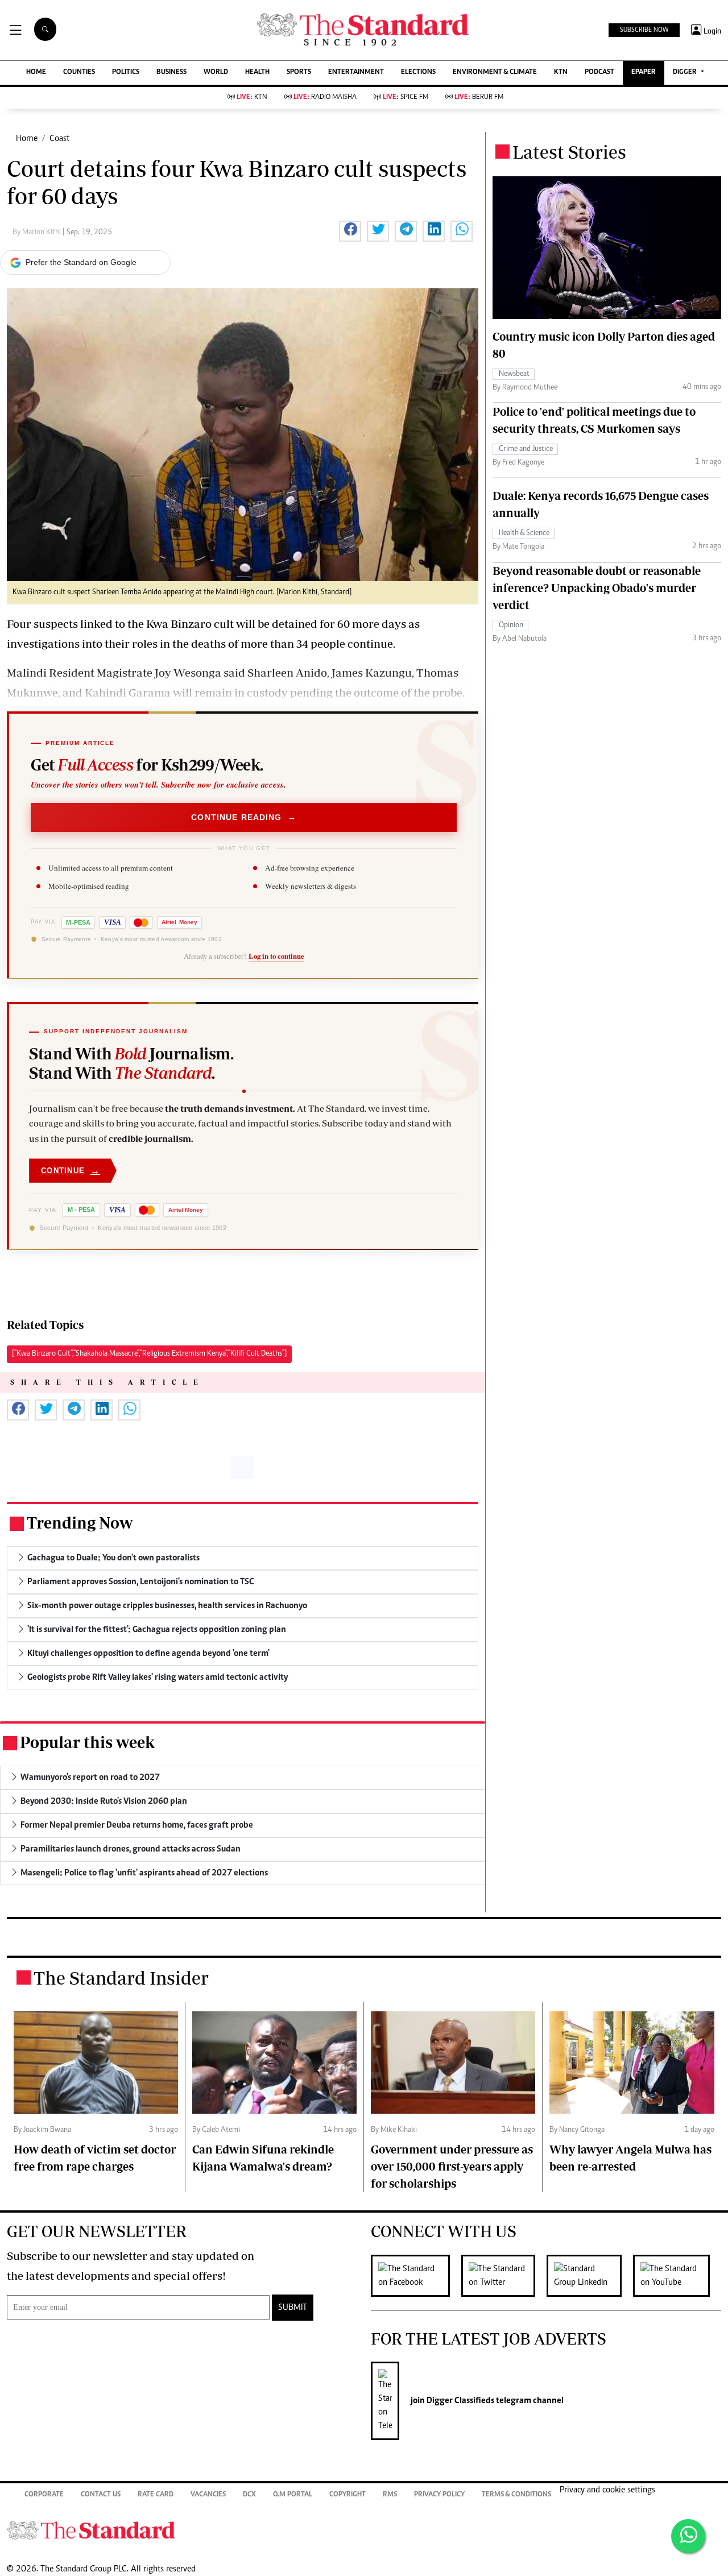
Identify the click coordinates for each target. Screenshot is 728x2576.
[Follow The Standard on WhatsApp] (688, 2536)
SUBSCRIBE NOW (644, 30)
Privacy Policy (439, 2495)
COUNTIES (79, 73)
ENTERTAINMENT (356, 73)
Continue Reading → (244, 817)
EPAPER (644, 73)
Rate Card (156, 2495)
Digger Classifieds (460, 2401)
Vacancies (208, 2495)
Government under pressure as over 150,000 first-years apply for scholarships (452, 2166)
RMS (390, 2495)
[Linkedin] (590, 2276)
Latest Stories (569, 152)
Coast (59, 139)
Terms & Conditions (516, 2495)
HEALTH (257, 73)
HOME (36, 73)
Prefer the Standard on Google (81, 262)
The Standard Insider (121, 1978)
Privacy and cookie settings (607, 2490)
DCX (249, 2495)
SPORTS (299, 73)
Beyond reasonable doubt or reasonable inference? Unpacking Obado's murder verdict (597, 588)
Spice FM (406, 98)
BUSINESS (171, 73)
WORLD (216, 73)
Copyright (348, 2495)
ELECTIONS (418, 73)
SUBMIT (293, 2308)
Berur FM (479, 98)
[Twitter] (504, 2276)
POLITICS (126, 73)
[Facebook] (416, 2276)
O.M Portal (293, 2495)
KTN (561, 73)
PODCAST (599, 73)
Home (27, 139)
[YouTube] (677, 2276)
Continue (71, 1171)
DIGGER (686, 73)
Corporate (44, 2495)
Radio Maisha (325, 98)
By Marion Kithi (38, 233)
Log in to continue (276, 956)
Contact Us (101, 2495)
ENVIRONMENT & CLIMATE (495, 73)
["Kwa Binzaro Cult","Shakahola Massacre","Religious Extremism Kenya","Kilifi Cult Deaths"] (149, 1354)
